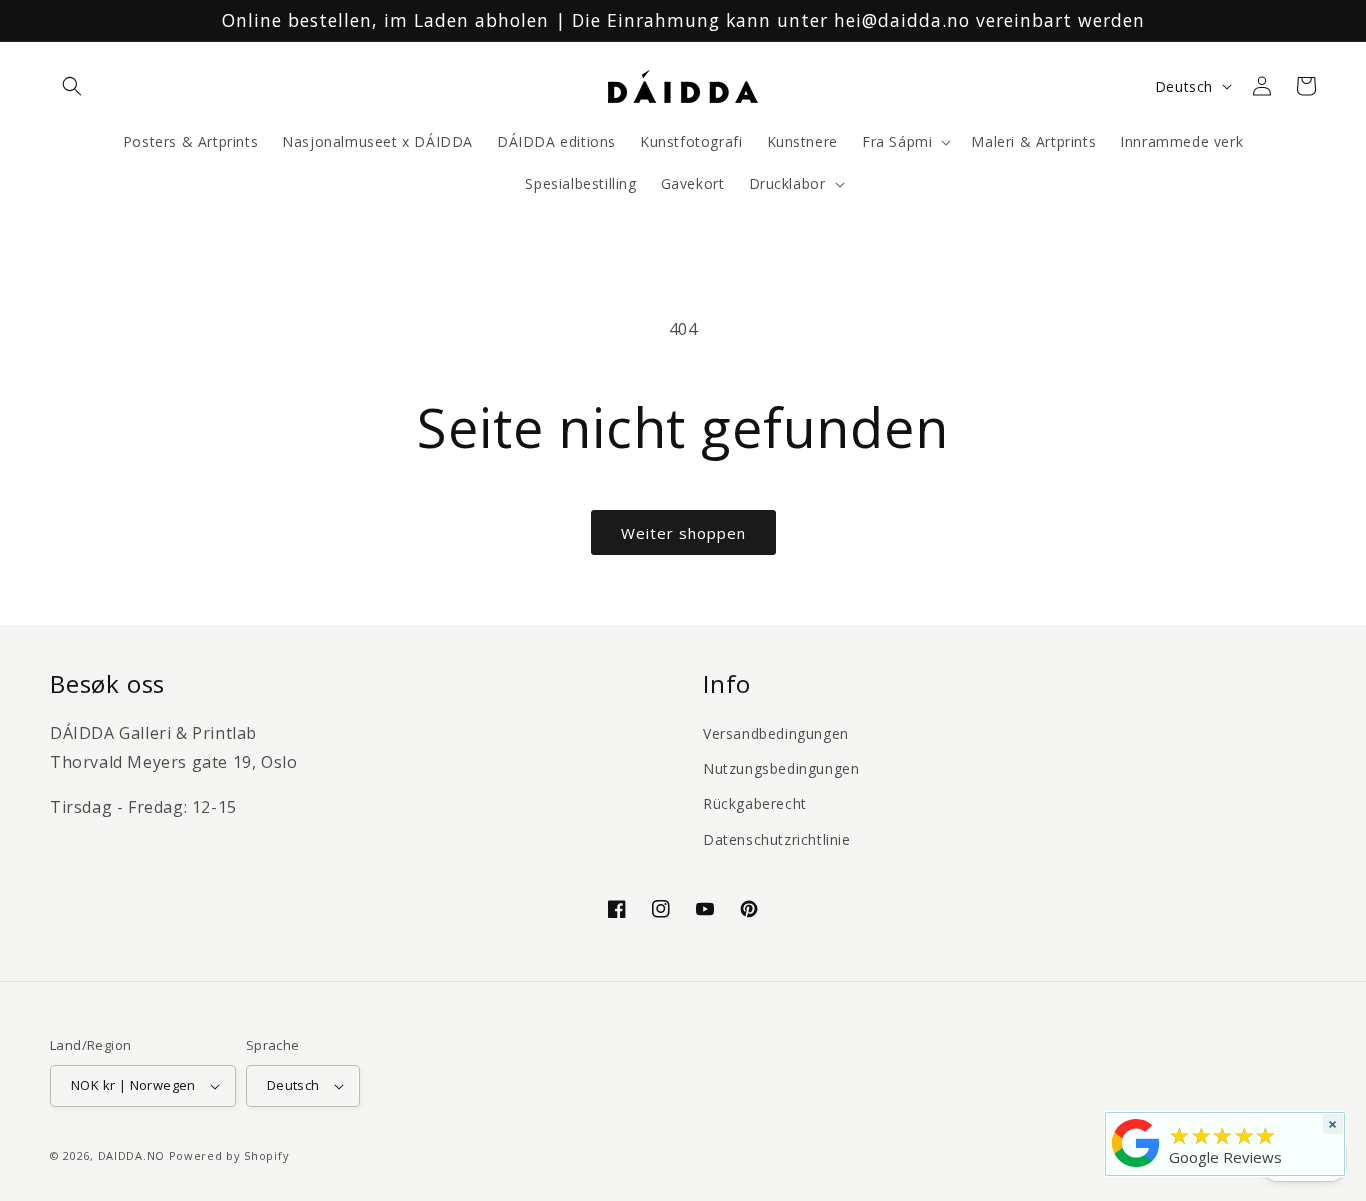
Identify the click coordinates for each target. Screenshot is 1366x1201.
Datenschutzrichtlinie (777, 839)
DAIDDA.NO (131, 1155)
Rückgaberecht (755, 803)
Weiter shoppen (683, 533)
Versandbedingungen (776, 733)
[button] (72, 86)
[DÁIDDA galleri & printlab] (1136, 1167)
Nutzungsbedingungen (781, 768)
